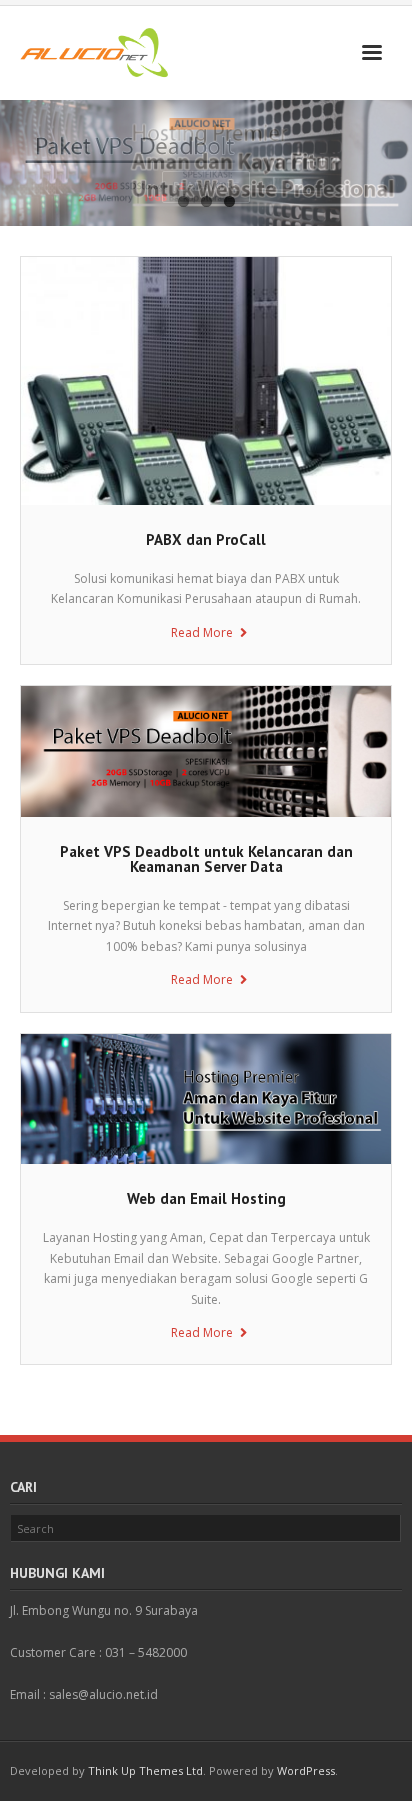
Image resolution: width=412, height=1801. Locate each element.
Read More (202, 632)
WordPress (306, 1770)
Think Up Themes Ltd (145, 1770)
